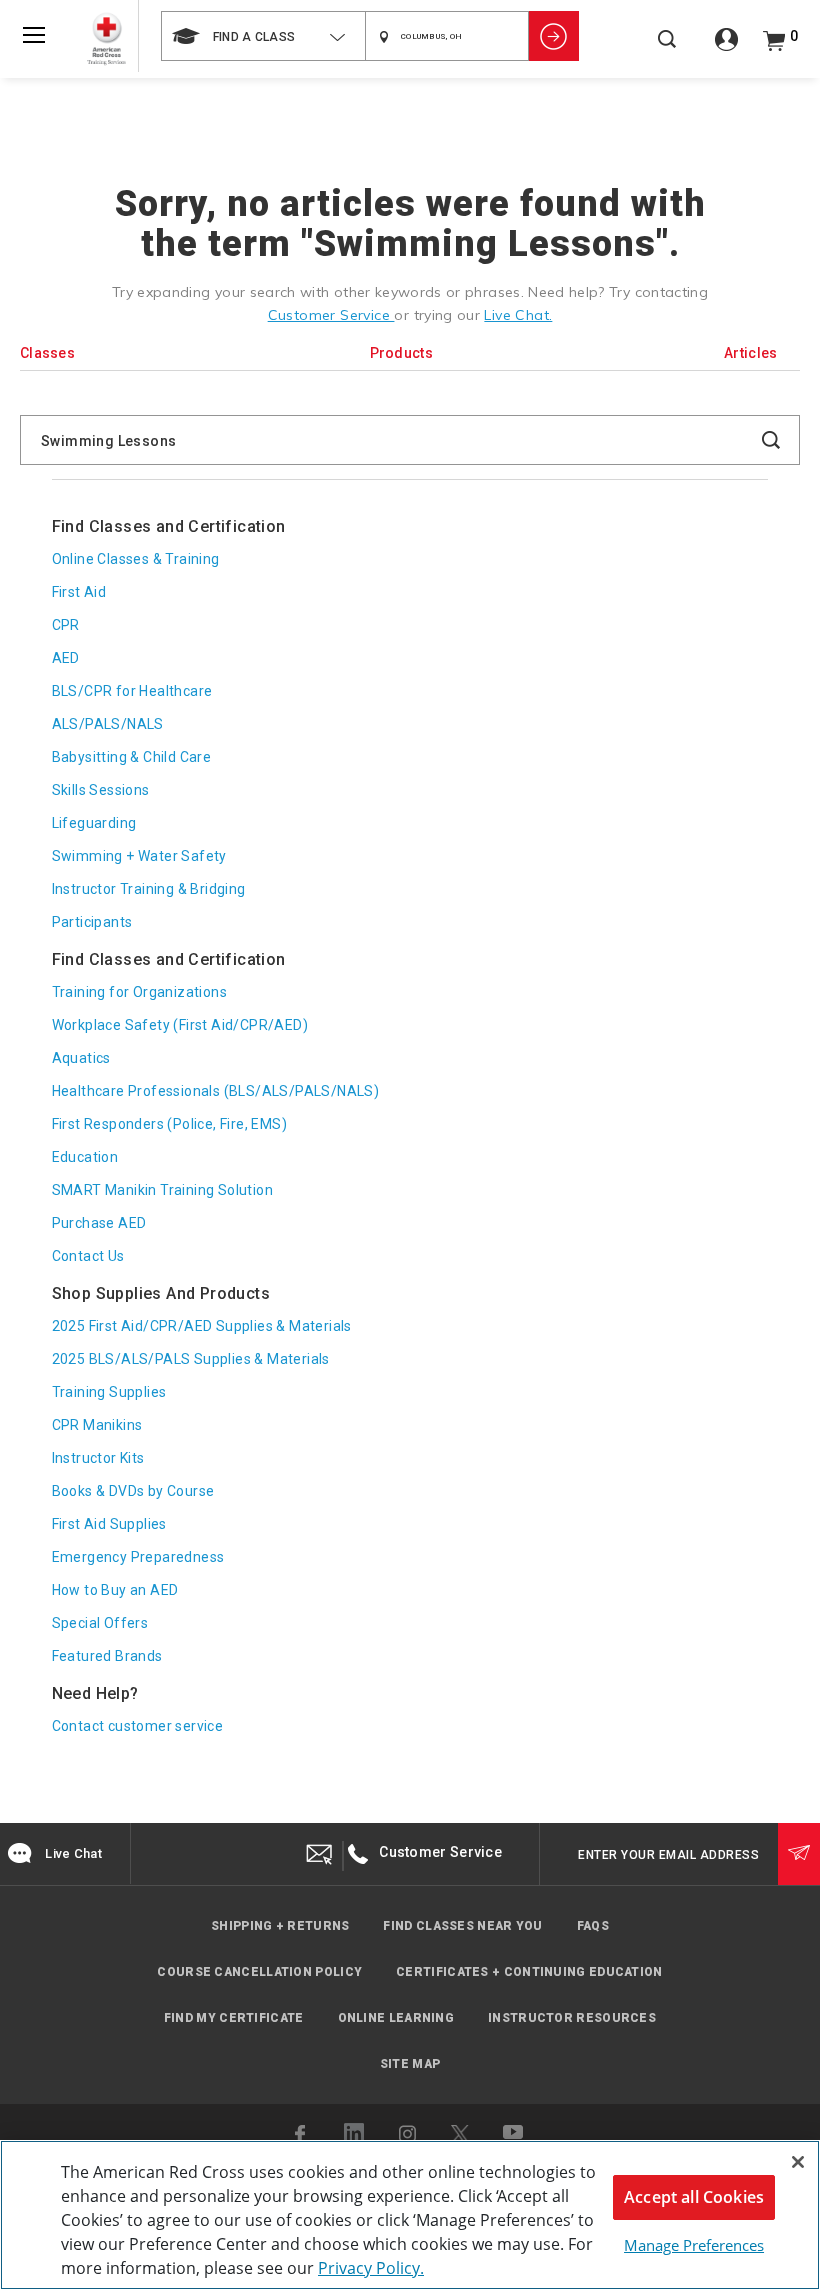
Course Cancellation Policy (259, 1972)
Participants (92, 922)
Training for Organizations (139, 992)
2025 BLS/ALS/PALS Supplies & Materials (191, 1359)
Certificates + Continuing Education (529, 1972)
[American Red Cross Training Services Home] (106, 39)
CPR (66, 625)
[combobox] (263, 36)
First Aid (79, 592)
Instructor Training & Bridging (149, 889)
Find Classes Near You (462, 1926)
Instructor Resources (572, 2018)
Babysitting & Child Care (132, 757)
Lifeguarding (94, 823)
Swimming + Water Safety (139, 856)
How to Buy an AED (115, 1590)
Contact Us (88, 1256)
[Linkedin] (354, 2133)
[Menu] (34, 35)
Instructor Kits (98, 1458)
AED (66, 658)
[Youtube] (514, 2134)
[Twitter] (460, 2134)
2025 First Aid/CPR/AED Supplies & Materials (202, 1326)
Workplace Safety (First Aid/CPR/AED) (180, 1025)
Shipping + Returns (280, 1926)
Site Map (410, 2064)
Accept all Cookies (694, 2197)
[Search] (667, 49)
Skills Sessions (101, 790)
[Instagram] (408, 2134)
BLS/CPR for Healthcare (132, 691)
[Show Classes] (554, 36)
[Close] (798, 2162)
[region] (410, 2215)
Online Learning (396, 2018)
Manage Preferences (694, 2245)
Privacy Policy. (371, 2268)
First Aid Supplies (109, 1524)
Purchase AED (99, 1223)
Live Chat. (518, 315)
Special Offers (100, 1623)
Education (85, 1157)
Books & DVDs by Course (133, 1491)
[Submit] (799, 1854)
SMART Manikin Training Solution (162, 1190)
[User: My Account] (726, 47)
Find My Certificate (234, 2018)
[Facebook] (302, 2134)
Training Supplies (109, 1392)
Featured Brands (107, 1656)
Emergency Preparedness (138, 1557)
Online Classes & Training (136, 559)
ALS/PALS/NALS (108, 724)
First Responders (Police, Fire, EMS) (169, 1124)
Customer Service (331, 315)
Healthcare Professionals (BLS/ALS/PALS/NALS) (216, 1091)
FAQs (593, 1926)
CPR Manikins (97, 1425)
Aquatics (81, 1058)
